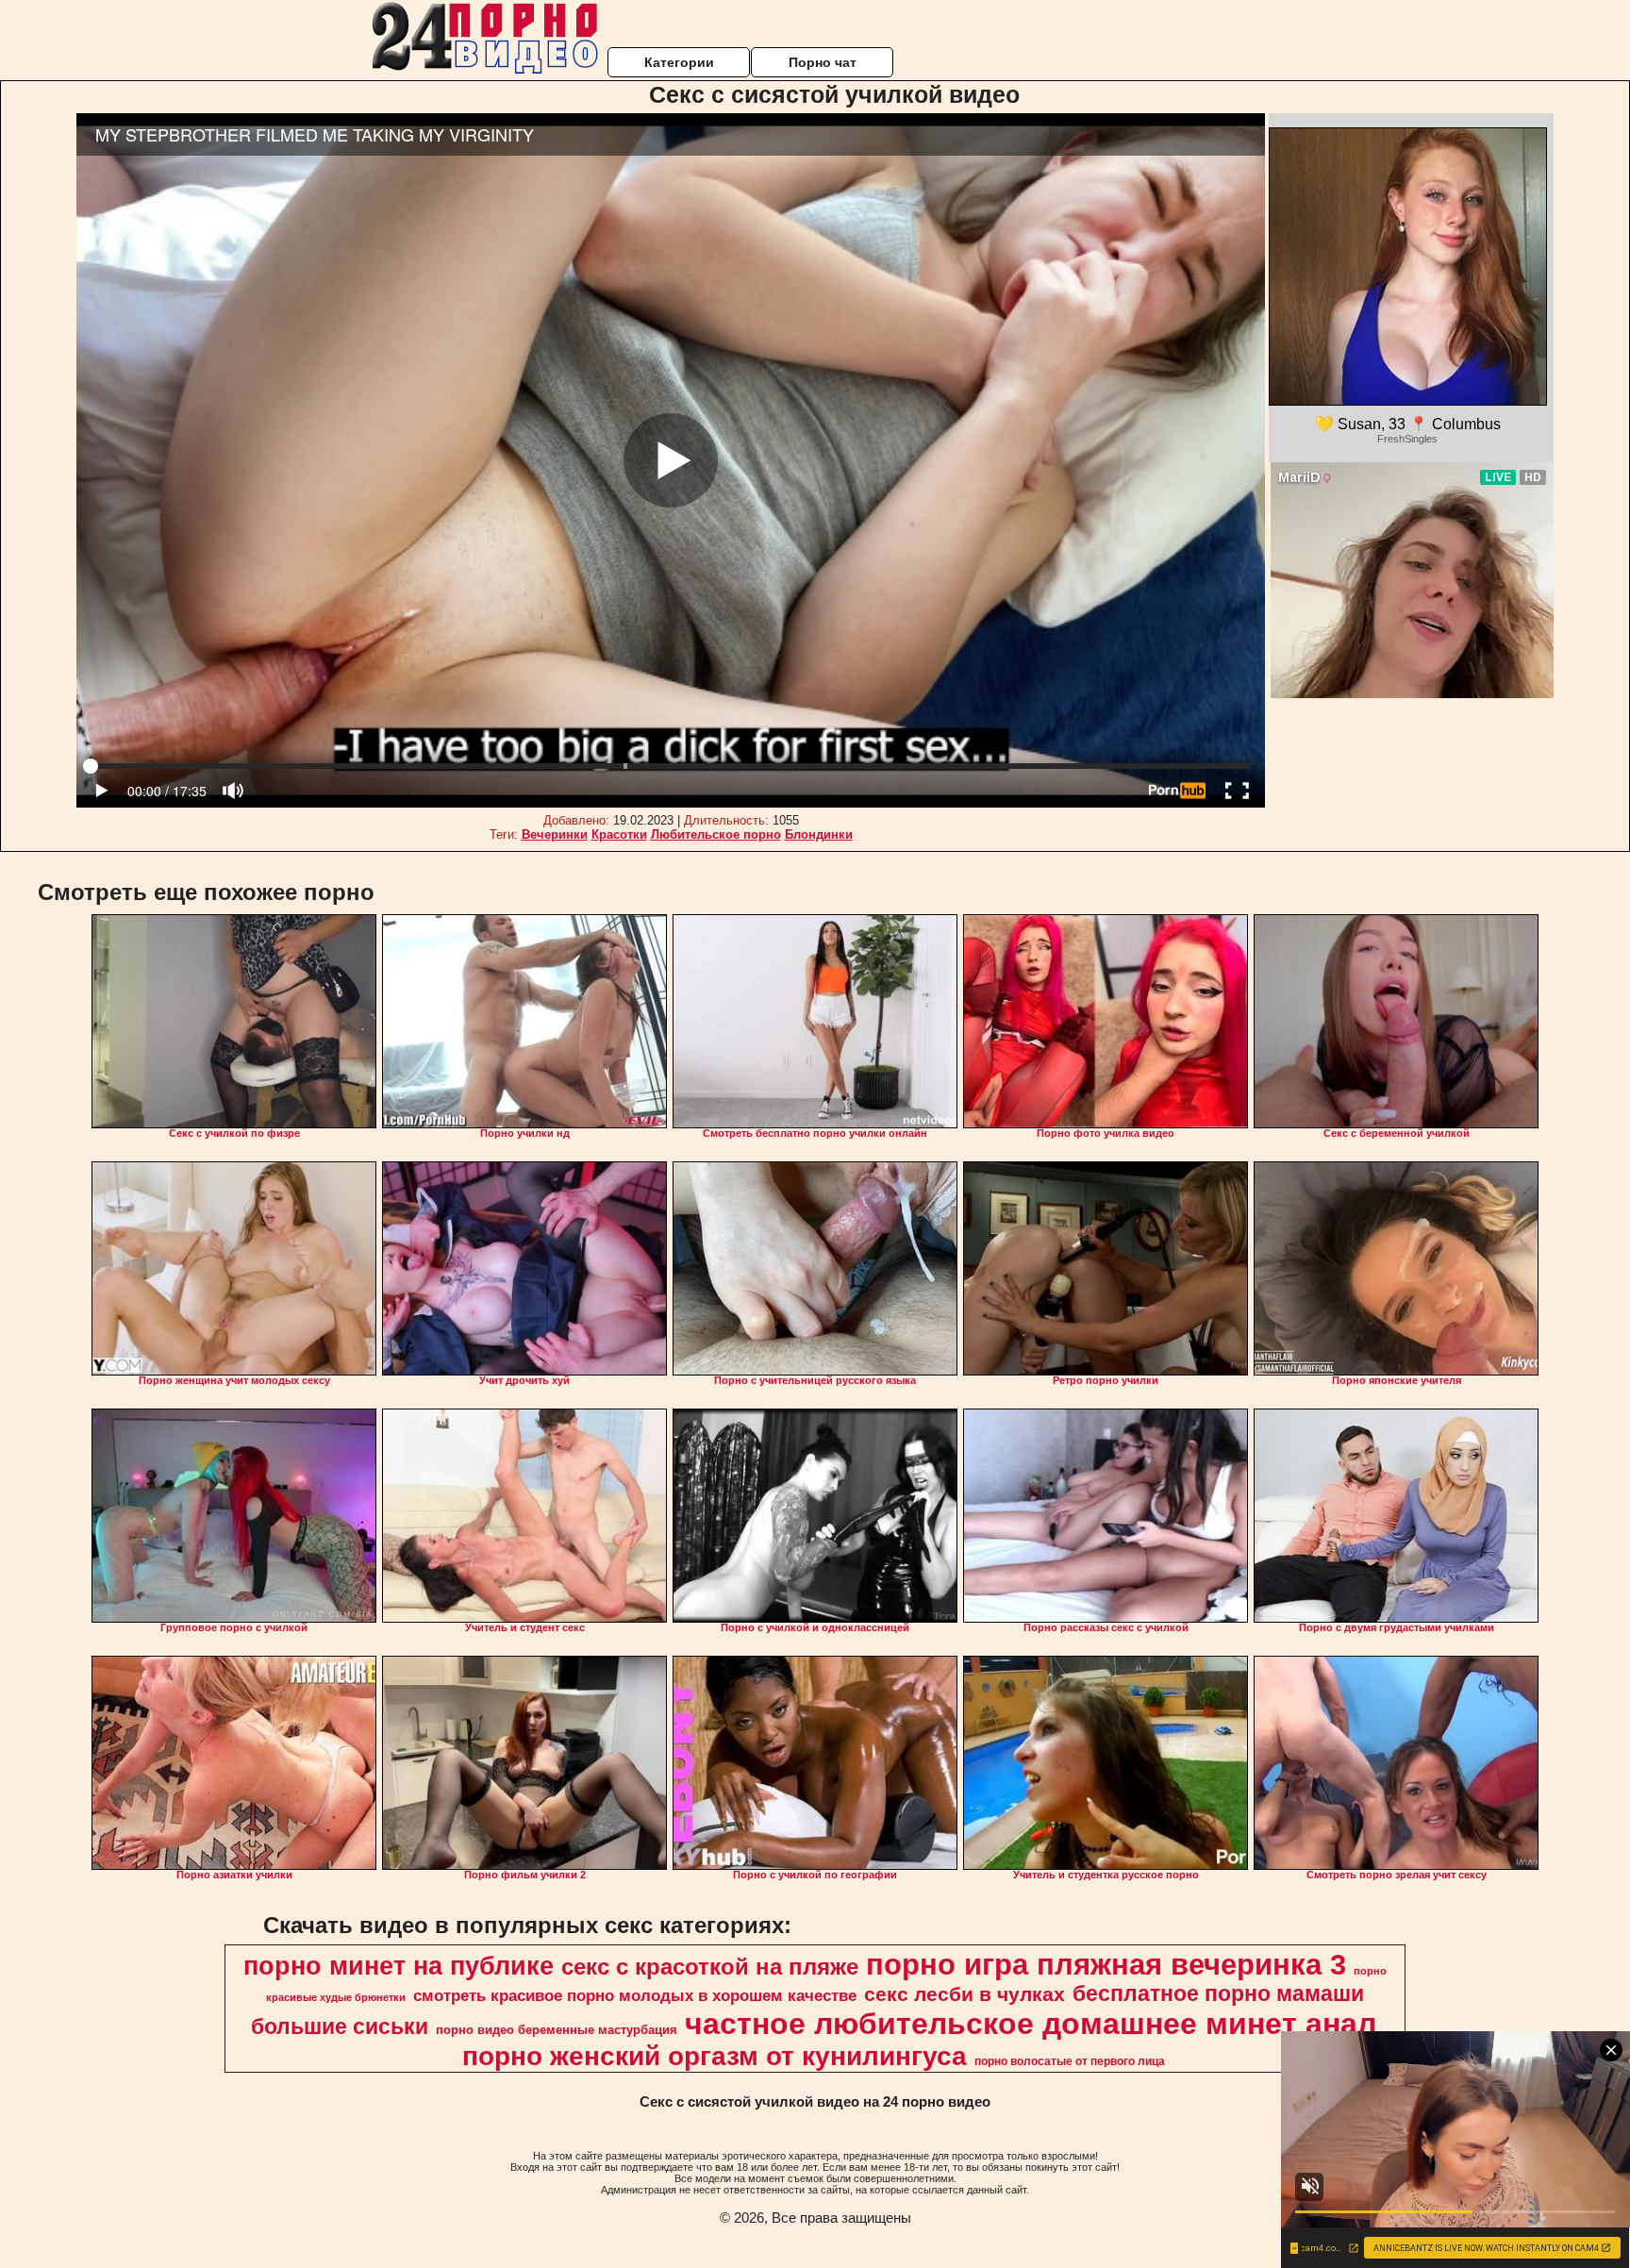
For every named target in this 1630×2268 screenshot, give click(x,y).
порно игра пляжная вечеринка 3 (1106, 1964)
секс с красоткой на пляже (710, 1967)
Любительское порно (716, 834)
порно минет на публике (399, 1966)
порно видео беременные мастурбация (557, 2030)
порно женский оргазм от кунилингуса (715, 2056)
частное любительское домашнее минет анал (1031, 2024)
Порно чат (823, 62)
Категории (679, 62)
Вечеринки (555, 834)
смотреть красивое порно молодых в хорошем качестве (635, 1995)
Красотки (619, 834)
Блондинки (819, 834)
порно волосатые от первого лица (1070, 2061)
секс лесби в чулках (965, 1994)
